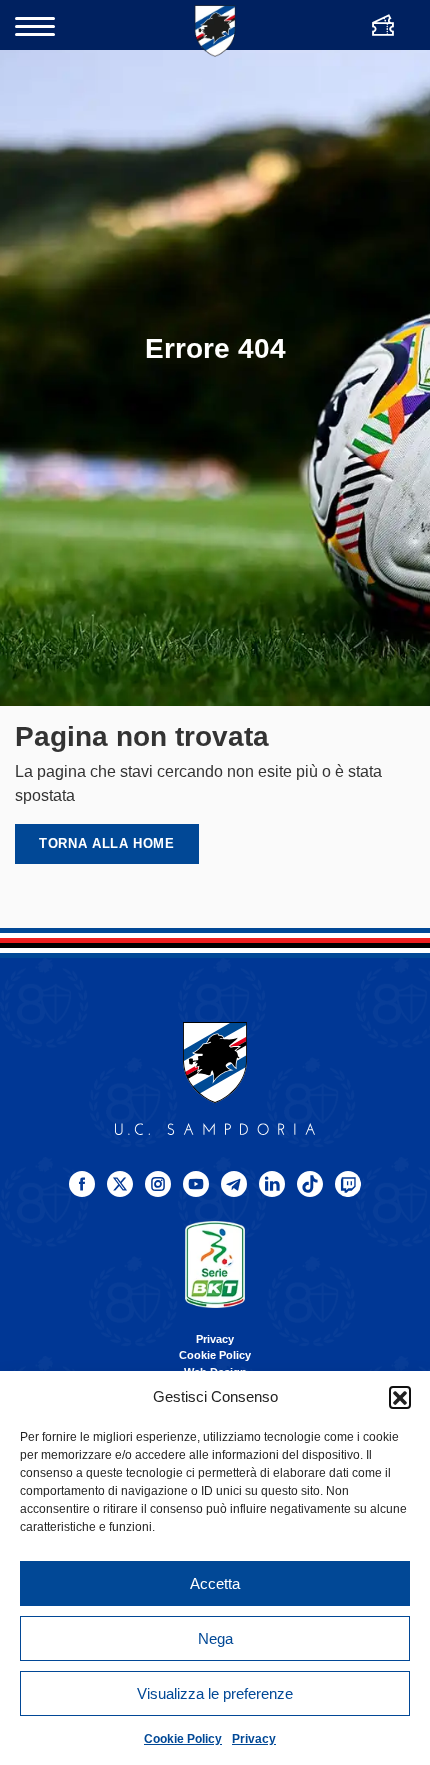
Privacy (254, 1739)
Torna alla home (107, 843)
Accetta (215, 1583)
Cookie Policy (183, 1739)
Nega (215, 1638)
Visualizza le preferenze (215, 1693)
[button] (400, 1397)
